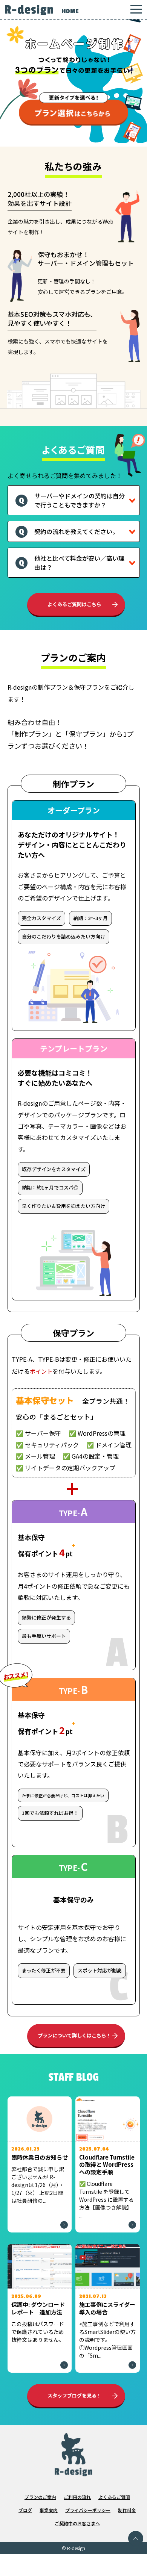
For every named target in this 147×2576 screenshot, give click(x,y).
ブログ (25, 2510)
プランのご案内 (40, 2497)
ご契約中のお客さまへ (77, 2523)
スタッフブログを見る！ (74, 2395)
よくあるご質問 (114, 2497)
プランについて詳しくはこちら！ (74, 2035)
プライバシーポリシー (88, 2510)
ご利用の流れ (77, 2497)
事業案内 (49, 2510)
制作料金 (127, 2510)
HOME (70, 11)
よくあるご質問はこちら (74, 604)
